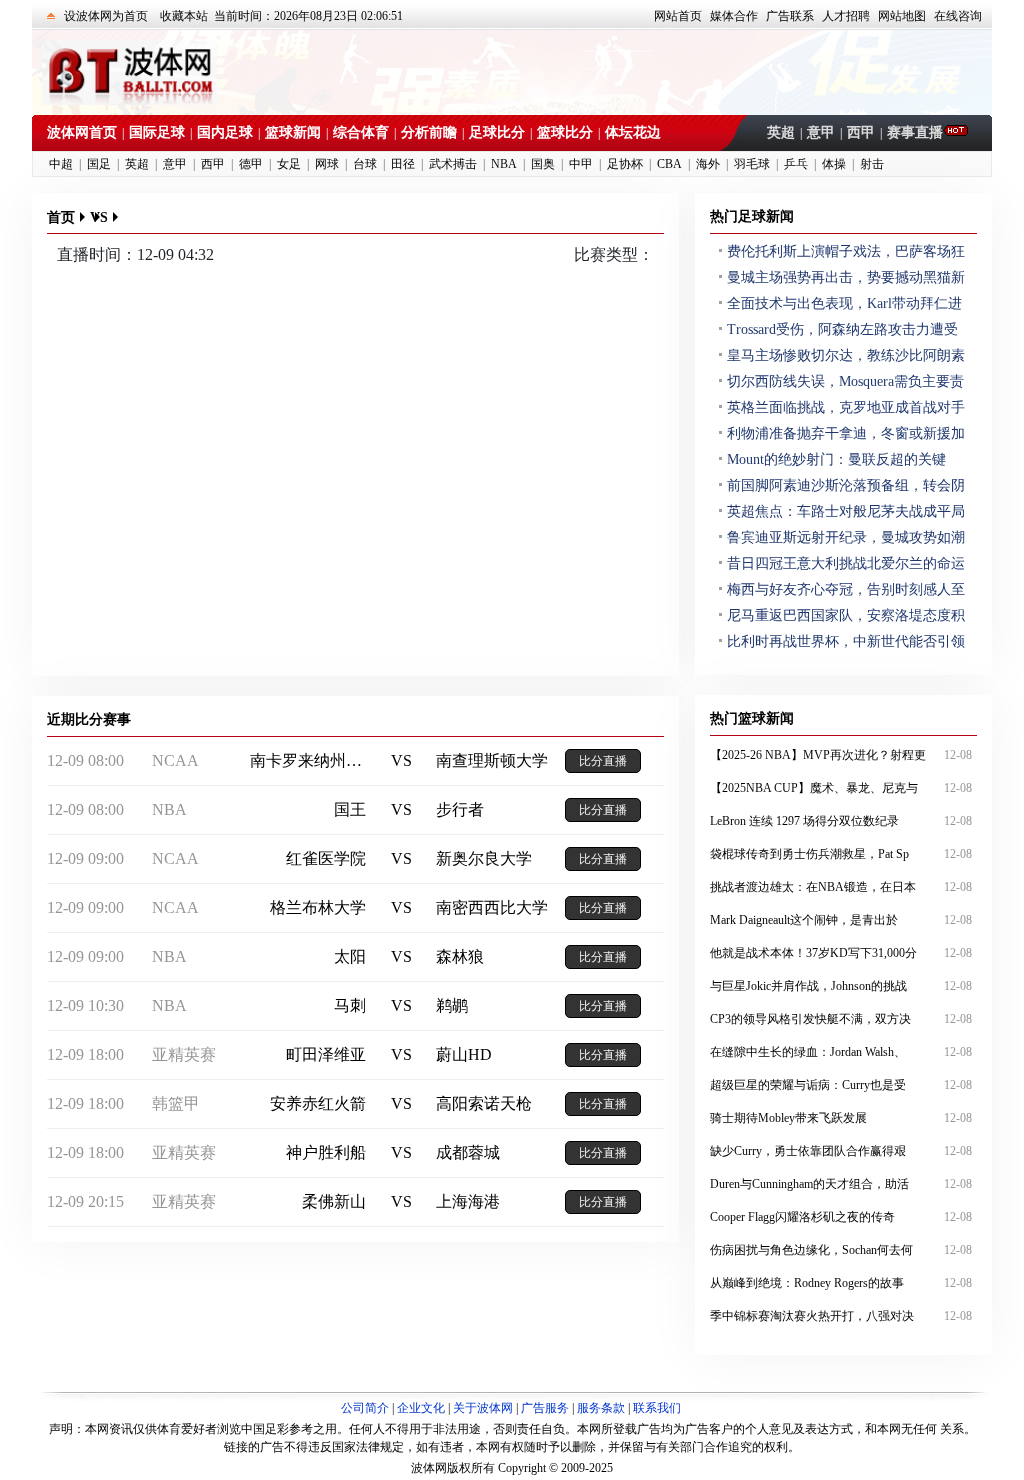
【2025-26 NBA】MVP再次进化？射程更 (841, 755)
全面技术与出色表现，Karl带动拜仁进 (844, 303)
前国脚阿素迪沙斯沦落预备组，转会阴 (846, 485)
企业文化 (421, 1408)
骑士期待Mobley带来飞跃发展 (841, 1118)
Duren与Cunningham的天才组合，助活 (841, 1184)
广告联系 (790, 16)
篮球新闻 (293, 132)
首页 (61, 217)
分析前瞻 (429, 132)
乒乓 (796, 164)
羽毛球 (752, 164)
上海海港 (468, 1201)
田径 (403, 164)
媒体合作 (734, 16)
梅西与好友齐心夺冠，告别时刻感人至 (846, 589)
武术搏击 (453, 164)
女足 (289, 164)
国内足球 (225, 132)
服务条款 (601, 1408)
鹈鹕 (452, 1005)
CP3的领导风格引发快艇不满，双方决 (841, 1019)
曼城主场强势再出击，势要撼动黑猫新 (846, 277)
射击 (872, 164)
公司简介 (365, 1408)
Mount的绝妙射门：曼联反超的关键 (836, 459)
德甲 (251, 164)
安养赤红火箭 (318, 1103)
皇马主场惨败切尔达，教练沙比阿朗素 (846, 355)
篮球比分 (565, 132)
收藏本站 (184, 16)
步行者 (460, 809)
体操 (834, 164)
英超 (781, 132)
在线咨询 (958, 16)
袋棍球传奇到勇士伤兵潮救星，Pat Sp (841, 854)
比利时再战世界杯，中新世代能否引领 (846, 641)
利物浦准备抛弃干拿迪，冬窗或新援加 (846, 433)
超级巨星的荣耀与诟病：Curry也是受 (841, 1085)
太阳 (350, 956)
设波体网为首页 (106, 16)
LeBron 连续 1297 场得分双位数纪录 (841, 821)
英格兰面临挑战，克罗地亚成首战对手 (846, 407)
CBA (669, 164)
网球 (327, 164)
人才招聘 (846, 16)
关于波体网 (483, 1408)
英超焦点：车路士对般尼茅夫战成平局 (846, 511)
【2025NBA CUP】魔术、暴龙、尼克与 (841, 788)
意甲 (821, 132)
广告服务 (545, 1408)
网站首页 (678, 16)
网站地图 (902, 16)
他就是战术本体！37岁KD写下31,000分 (841, 953)
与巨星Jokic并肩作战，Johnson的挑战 (841, 986)
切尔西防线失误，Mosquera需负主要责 (845, 381)
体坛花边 (633, 132)
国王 (350, 809)
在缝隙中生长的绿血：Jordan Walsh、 (841, 1052)
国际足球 (157, 132)
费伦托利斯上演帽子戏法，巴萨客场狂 (846, 251)
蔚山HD (464, 1054)
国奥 (543, 164)
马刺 (350, 1005)
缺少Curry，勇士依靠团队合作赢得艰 (841, 1151)
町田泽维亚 (326, 1054)
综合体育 (361, 132)
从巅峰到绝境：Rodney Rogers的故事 (841, 1283)
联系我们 (657, 1408)
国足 (99, 164)
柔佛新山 (334, 1201)
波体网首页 (82, 132)
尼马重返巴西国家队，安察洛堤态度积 (846, 615)
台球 (365, 164)
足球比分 (497, 132)
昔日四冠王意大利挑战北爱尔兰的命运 (846, 563)
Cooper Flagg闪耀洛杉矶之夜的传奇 (841, 1217)
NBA (504, 164)
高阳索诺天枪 (484, 1103)
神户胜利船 (326, 1152)
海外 (708, 164)
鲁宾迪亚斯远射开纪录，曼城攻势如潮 (846, 537)
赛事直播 (915, 132)
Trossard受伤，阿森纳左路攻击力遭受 (842, 329)
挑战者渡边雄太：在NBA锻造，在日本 (841, 887)
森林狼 (460, 956)
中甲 (581, 164)
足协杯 (625, 164)
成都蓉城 (468, 1152)
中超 (61, 164)
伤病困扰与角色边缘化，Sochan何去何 (841, 1250)
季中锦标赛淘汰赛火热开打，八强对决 (841, 1316)
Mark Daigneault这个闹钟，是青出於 (841, 920)
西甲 (861, 132)
